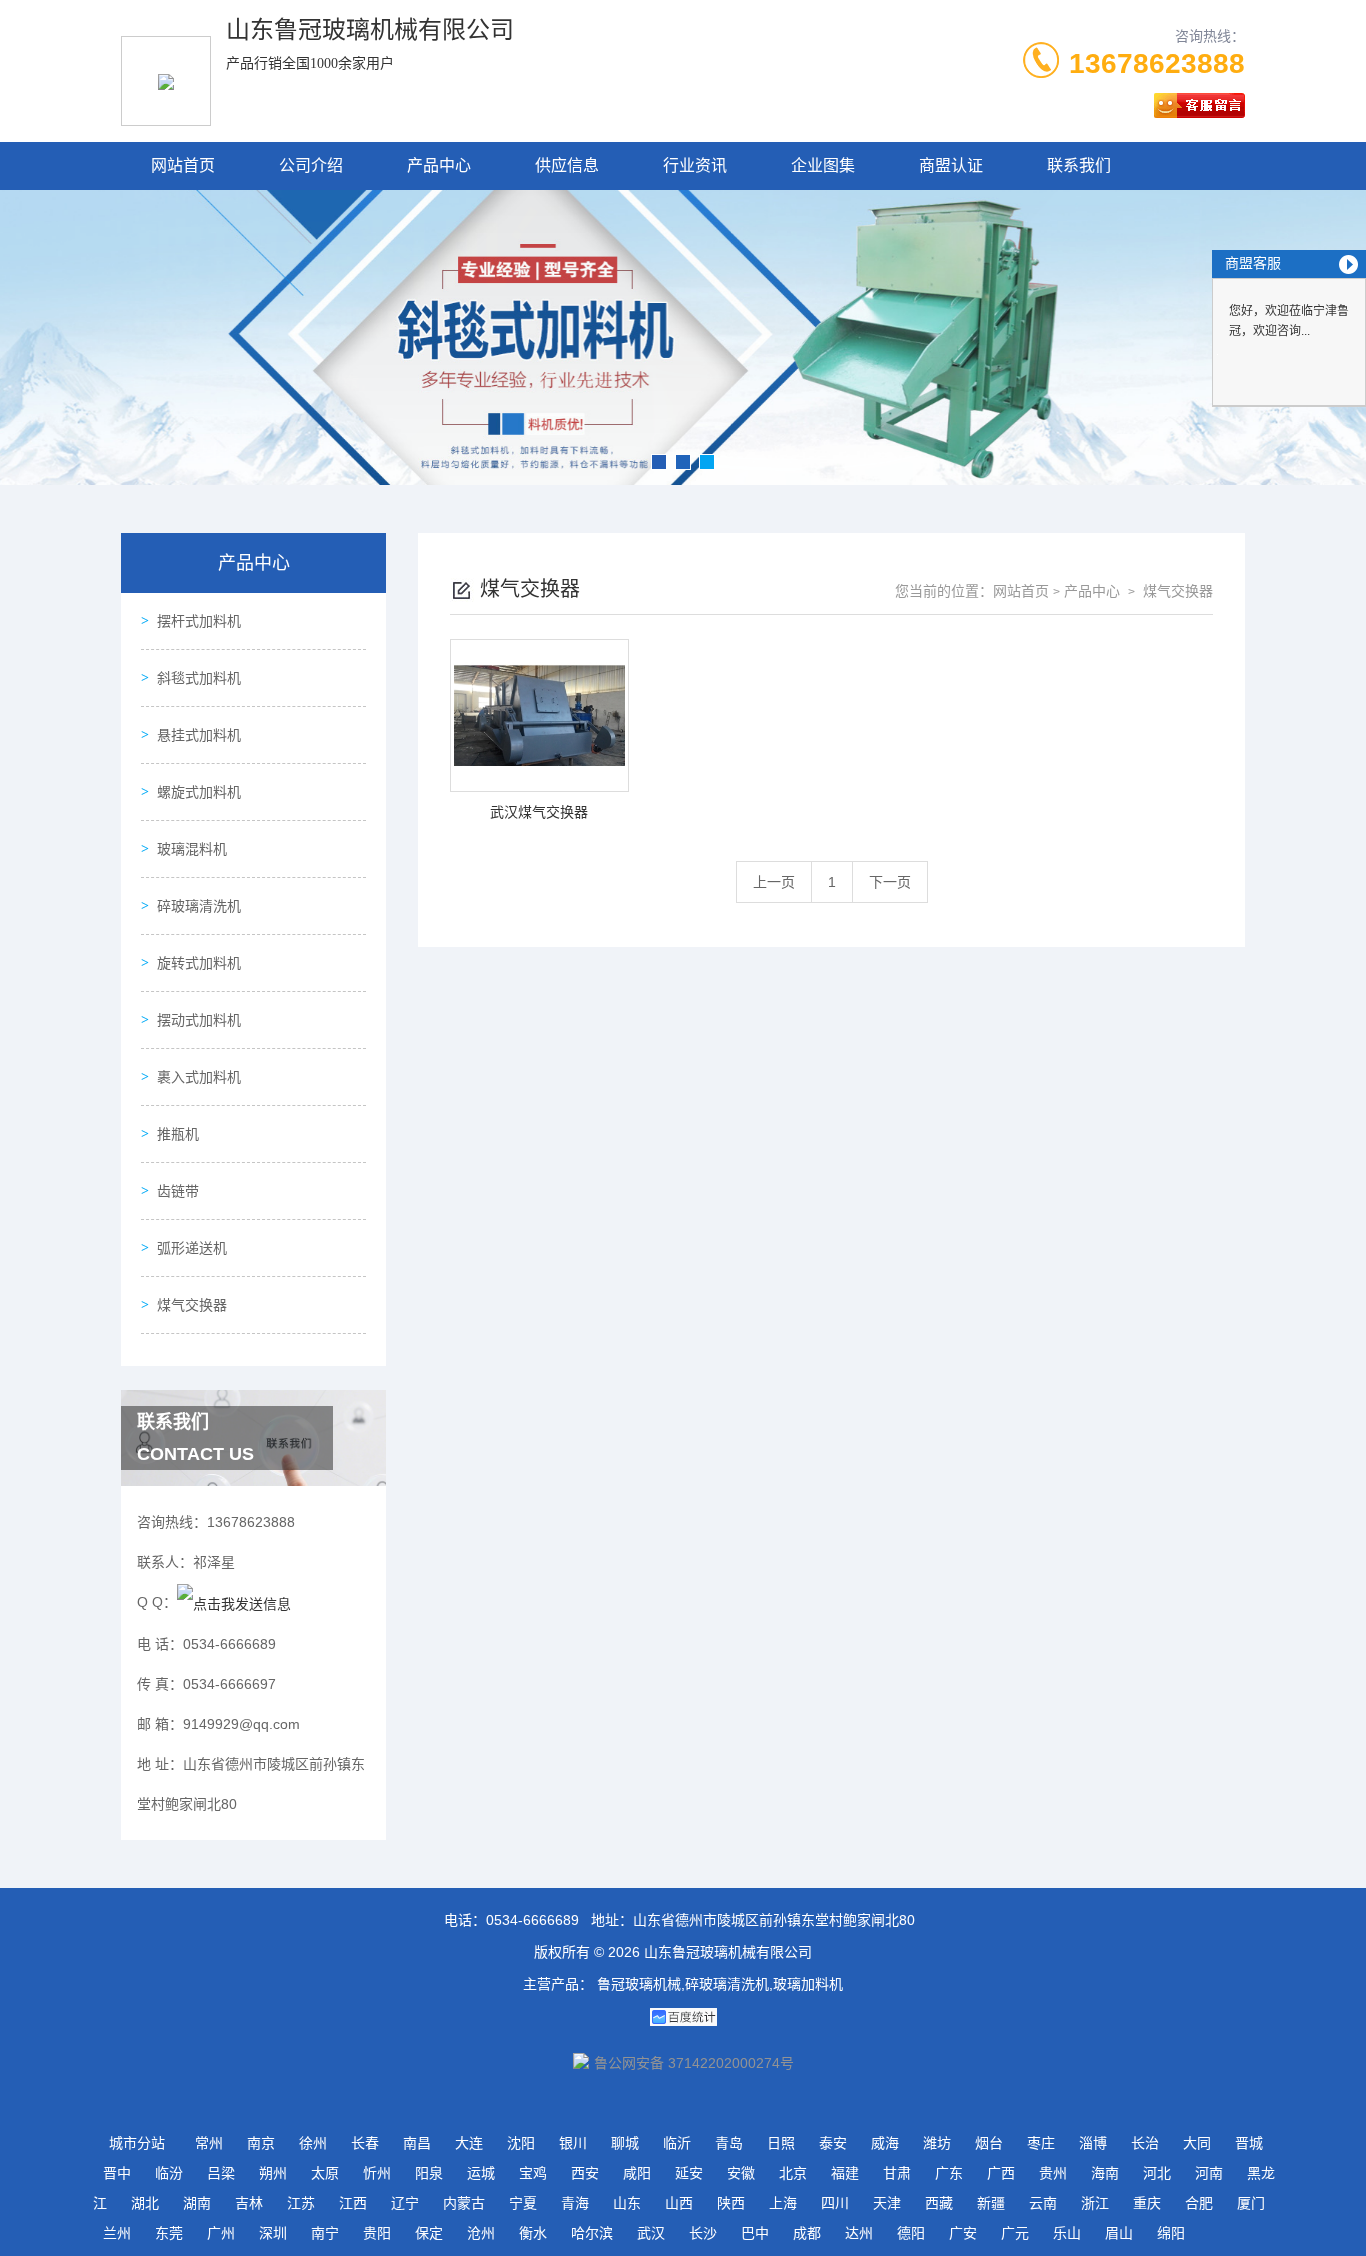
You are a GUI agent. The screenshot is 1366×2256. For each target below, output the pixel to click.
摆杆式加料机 (199, 621)
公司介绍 (311, 165)
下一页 (890, 882)
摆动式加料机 (199, 1020)
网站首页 (183, 165)
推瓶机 (178, 1134)
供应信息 (567, 165)
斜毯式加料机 (199, 678)
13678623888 (1157, 63)
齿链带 (178, 1191)
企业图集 (823, 165)
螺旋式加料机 (199, 792)
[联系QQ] (234, 1602)
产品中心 (439, 165)
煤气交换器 (192, 1305)
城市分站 (137, 2143)
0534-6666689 (532, 1920)
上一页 (774, 882)
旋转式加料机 (199, 963)
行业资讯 (695, 165)
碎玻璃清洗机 (199, 906)
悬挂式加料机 (199, 735)
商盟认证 (951, 165)
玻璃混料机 (192, 849)
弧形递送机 (192, 1248)
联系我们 (1079, 165)
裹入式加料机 (199, 1077)
